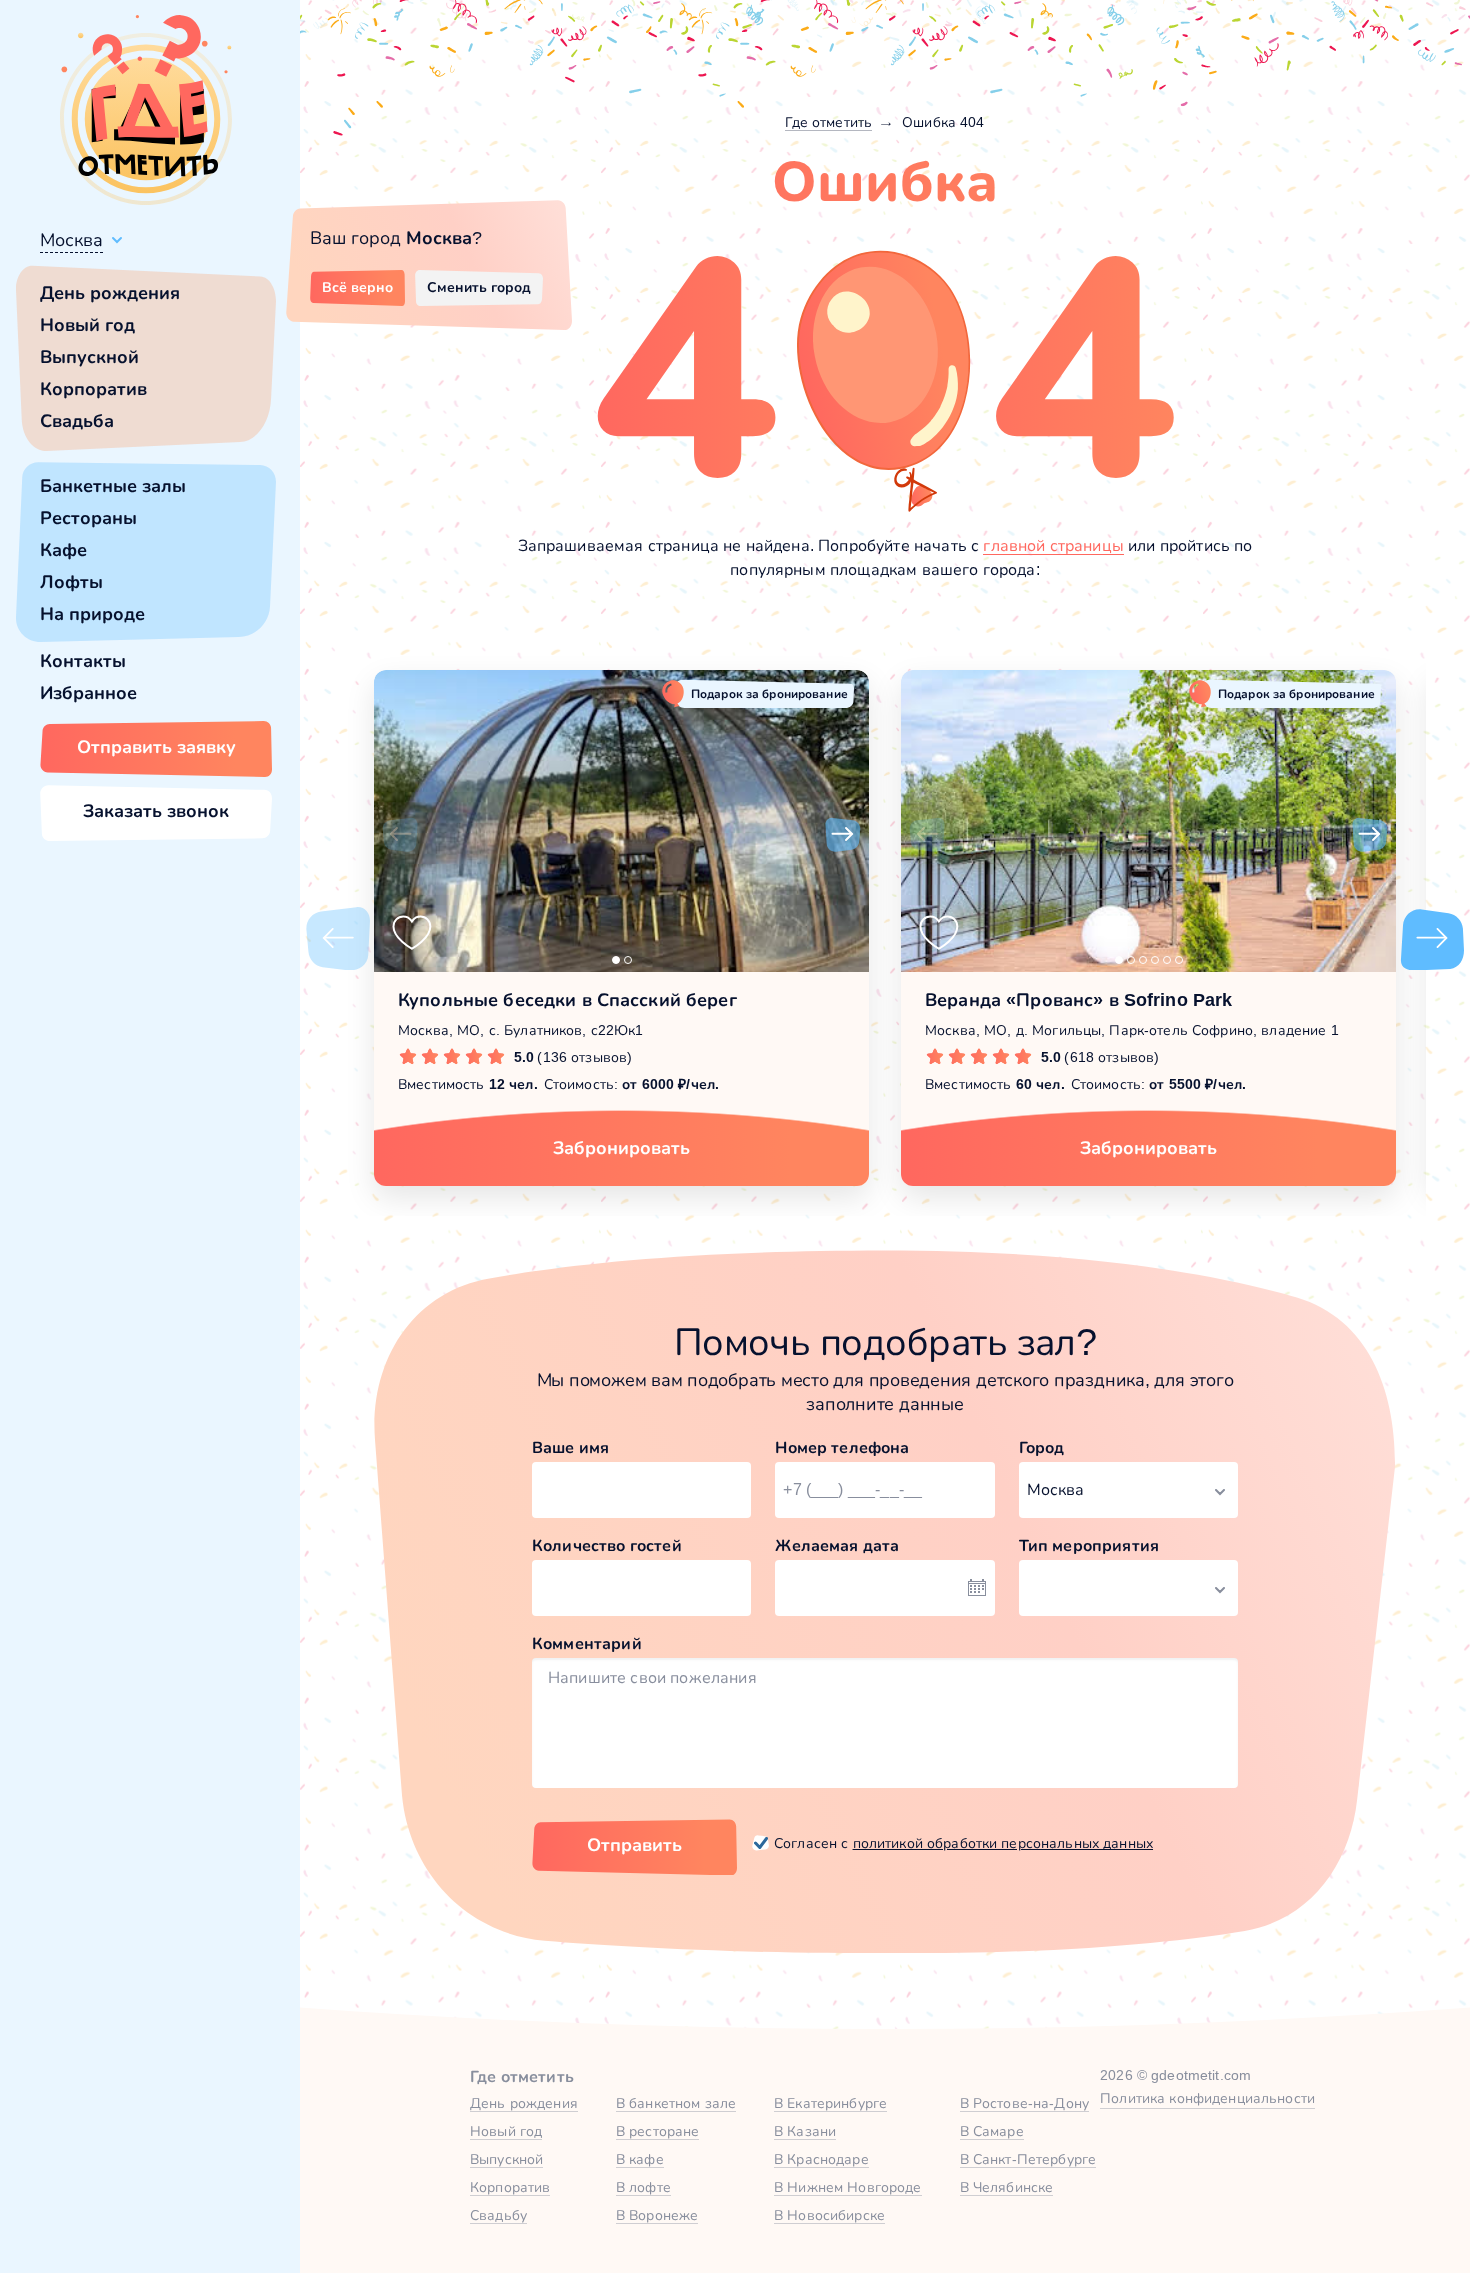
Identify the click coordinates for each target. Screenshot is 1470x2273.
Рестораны (88, 518)
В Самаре (992, 2131)
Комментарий (587, 1643)
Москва (71, 240)
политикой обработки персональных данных (1003, 1843)
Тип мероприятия (1089, 1545)
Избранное (88, 693)
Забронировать (621, 1148)
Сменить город (479, 287)
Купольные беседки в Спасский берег (567, 1000)
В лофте (643, 2187)
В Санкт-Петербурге (1028, 2159)
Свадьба (77, 421)
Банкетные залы (113, 486)
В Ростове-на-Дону (1024, 2103)
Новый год (87, 325)
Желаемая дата (837, 1545)
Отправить (634, 1845)
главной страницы (1053, 545)
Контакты (83, 661)
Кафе (63, 550)
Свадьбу (498, 2215)
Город (1042, 1447)
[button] (400, 835)
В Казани (805, 2131)
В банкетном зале (676, 2103)
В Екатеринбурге (830, 2103)
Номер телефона (842, 1447)
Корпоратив (93, 389)
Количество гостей (607, 1545)
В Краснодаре (821, 2159)
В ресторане (658, 2131)
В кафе (640, 2159)
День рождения (110, 293)
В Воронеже (657, 2215)
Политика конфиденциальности (1207, 2098)
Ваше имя (570, 1447)
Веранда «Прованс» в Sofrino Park (1078, 1000)
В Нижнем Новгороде (848, 2187)
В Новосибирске (829, 2215)
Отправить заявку (156, 747)
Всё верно (357, 287)
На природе (92, 614)
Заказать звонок (156, 811)
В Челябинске (1007, 2187)
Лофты (71, 582)
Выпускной (89, 357)
